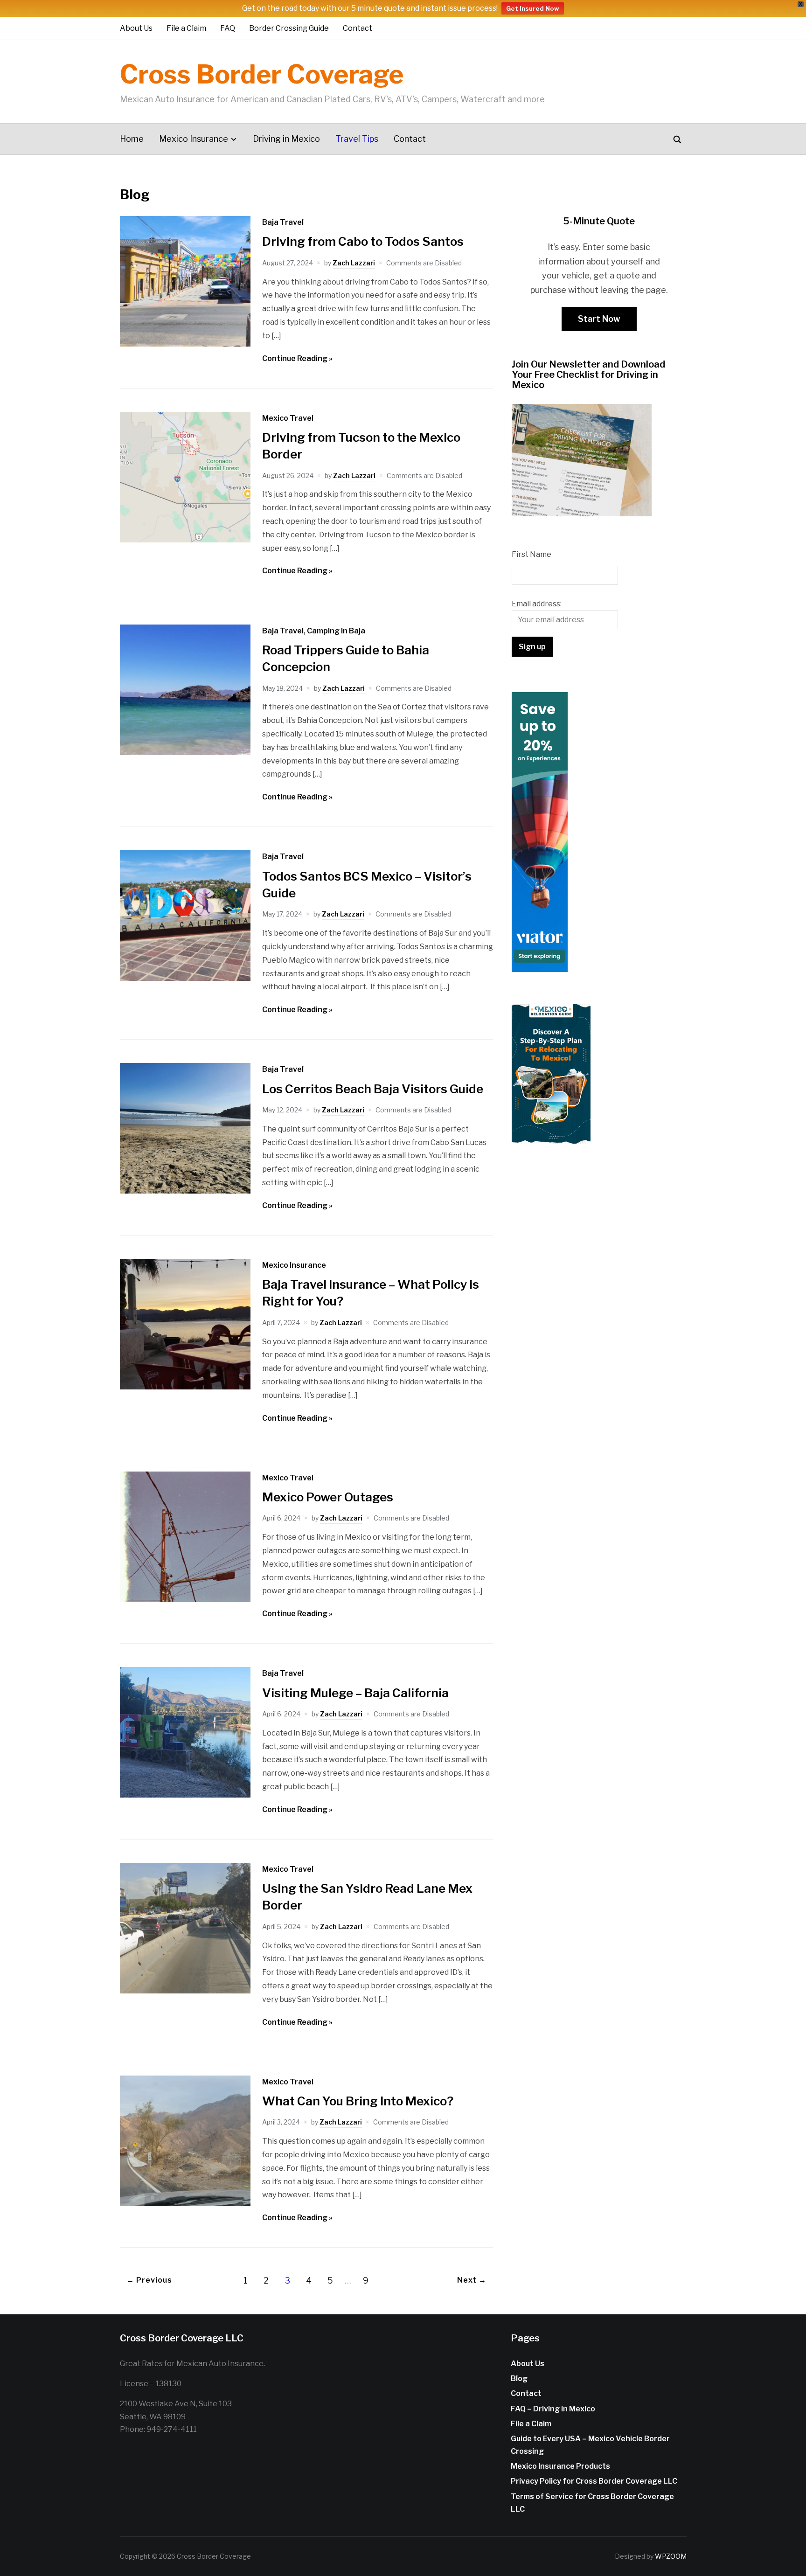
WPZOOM (671, 2556)
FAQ (228, 28)
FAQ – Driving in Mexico (553, 2409)
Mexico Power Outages (328, 1497)
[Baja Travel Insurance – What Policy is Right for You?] (185, 1387)
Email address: (537, 604)
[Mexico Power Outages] (185, 1600)
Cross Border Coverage (262, 74)
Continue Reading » (297, 358)
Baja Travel (283, 222)
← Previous (149, 2280)
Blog (519, 2378)
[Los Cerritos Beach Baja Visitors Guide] (185, 1191)
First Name (532, 554)
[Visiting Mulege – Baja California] (185, 1795)
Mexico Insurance (194, 139)
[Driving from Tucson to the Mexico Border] (185, 540)
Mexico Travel (288, 418)
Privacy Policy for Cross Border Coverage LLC (594, 2481)
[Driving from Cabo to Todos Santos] (185, 344)
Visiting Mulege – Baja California (355, 1693)
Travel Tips (357, 139)
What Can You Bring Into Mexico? (358, 2101)
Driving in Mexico (286, 139)
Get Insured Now (533, 8)
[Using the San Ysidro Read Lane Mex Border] (185, 1991)
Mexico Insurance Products (560, 2466)
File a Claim (186, 28)
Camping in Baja (336, 631)
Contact (358, 28)
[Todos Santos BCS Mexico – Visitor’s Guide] (185, 978)
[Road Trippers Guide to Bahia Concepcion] (185, 753)
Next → (472, 2280)
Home (132, 139)
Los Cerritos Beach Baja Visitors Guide (373, 1089)
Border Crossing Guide (289, 28)
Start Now (599, 319)
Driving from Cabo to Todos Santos (363, 241)
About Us (136, 28)
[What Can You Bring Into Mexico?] (185, 2204)
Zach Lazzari (354, 263)
